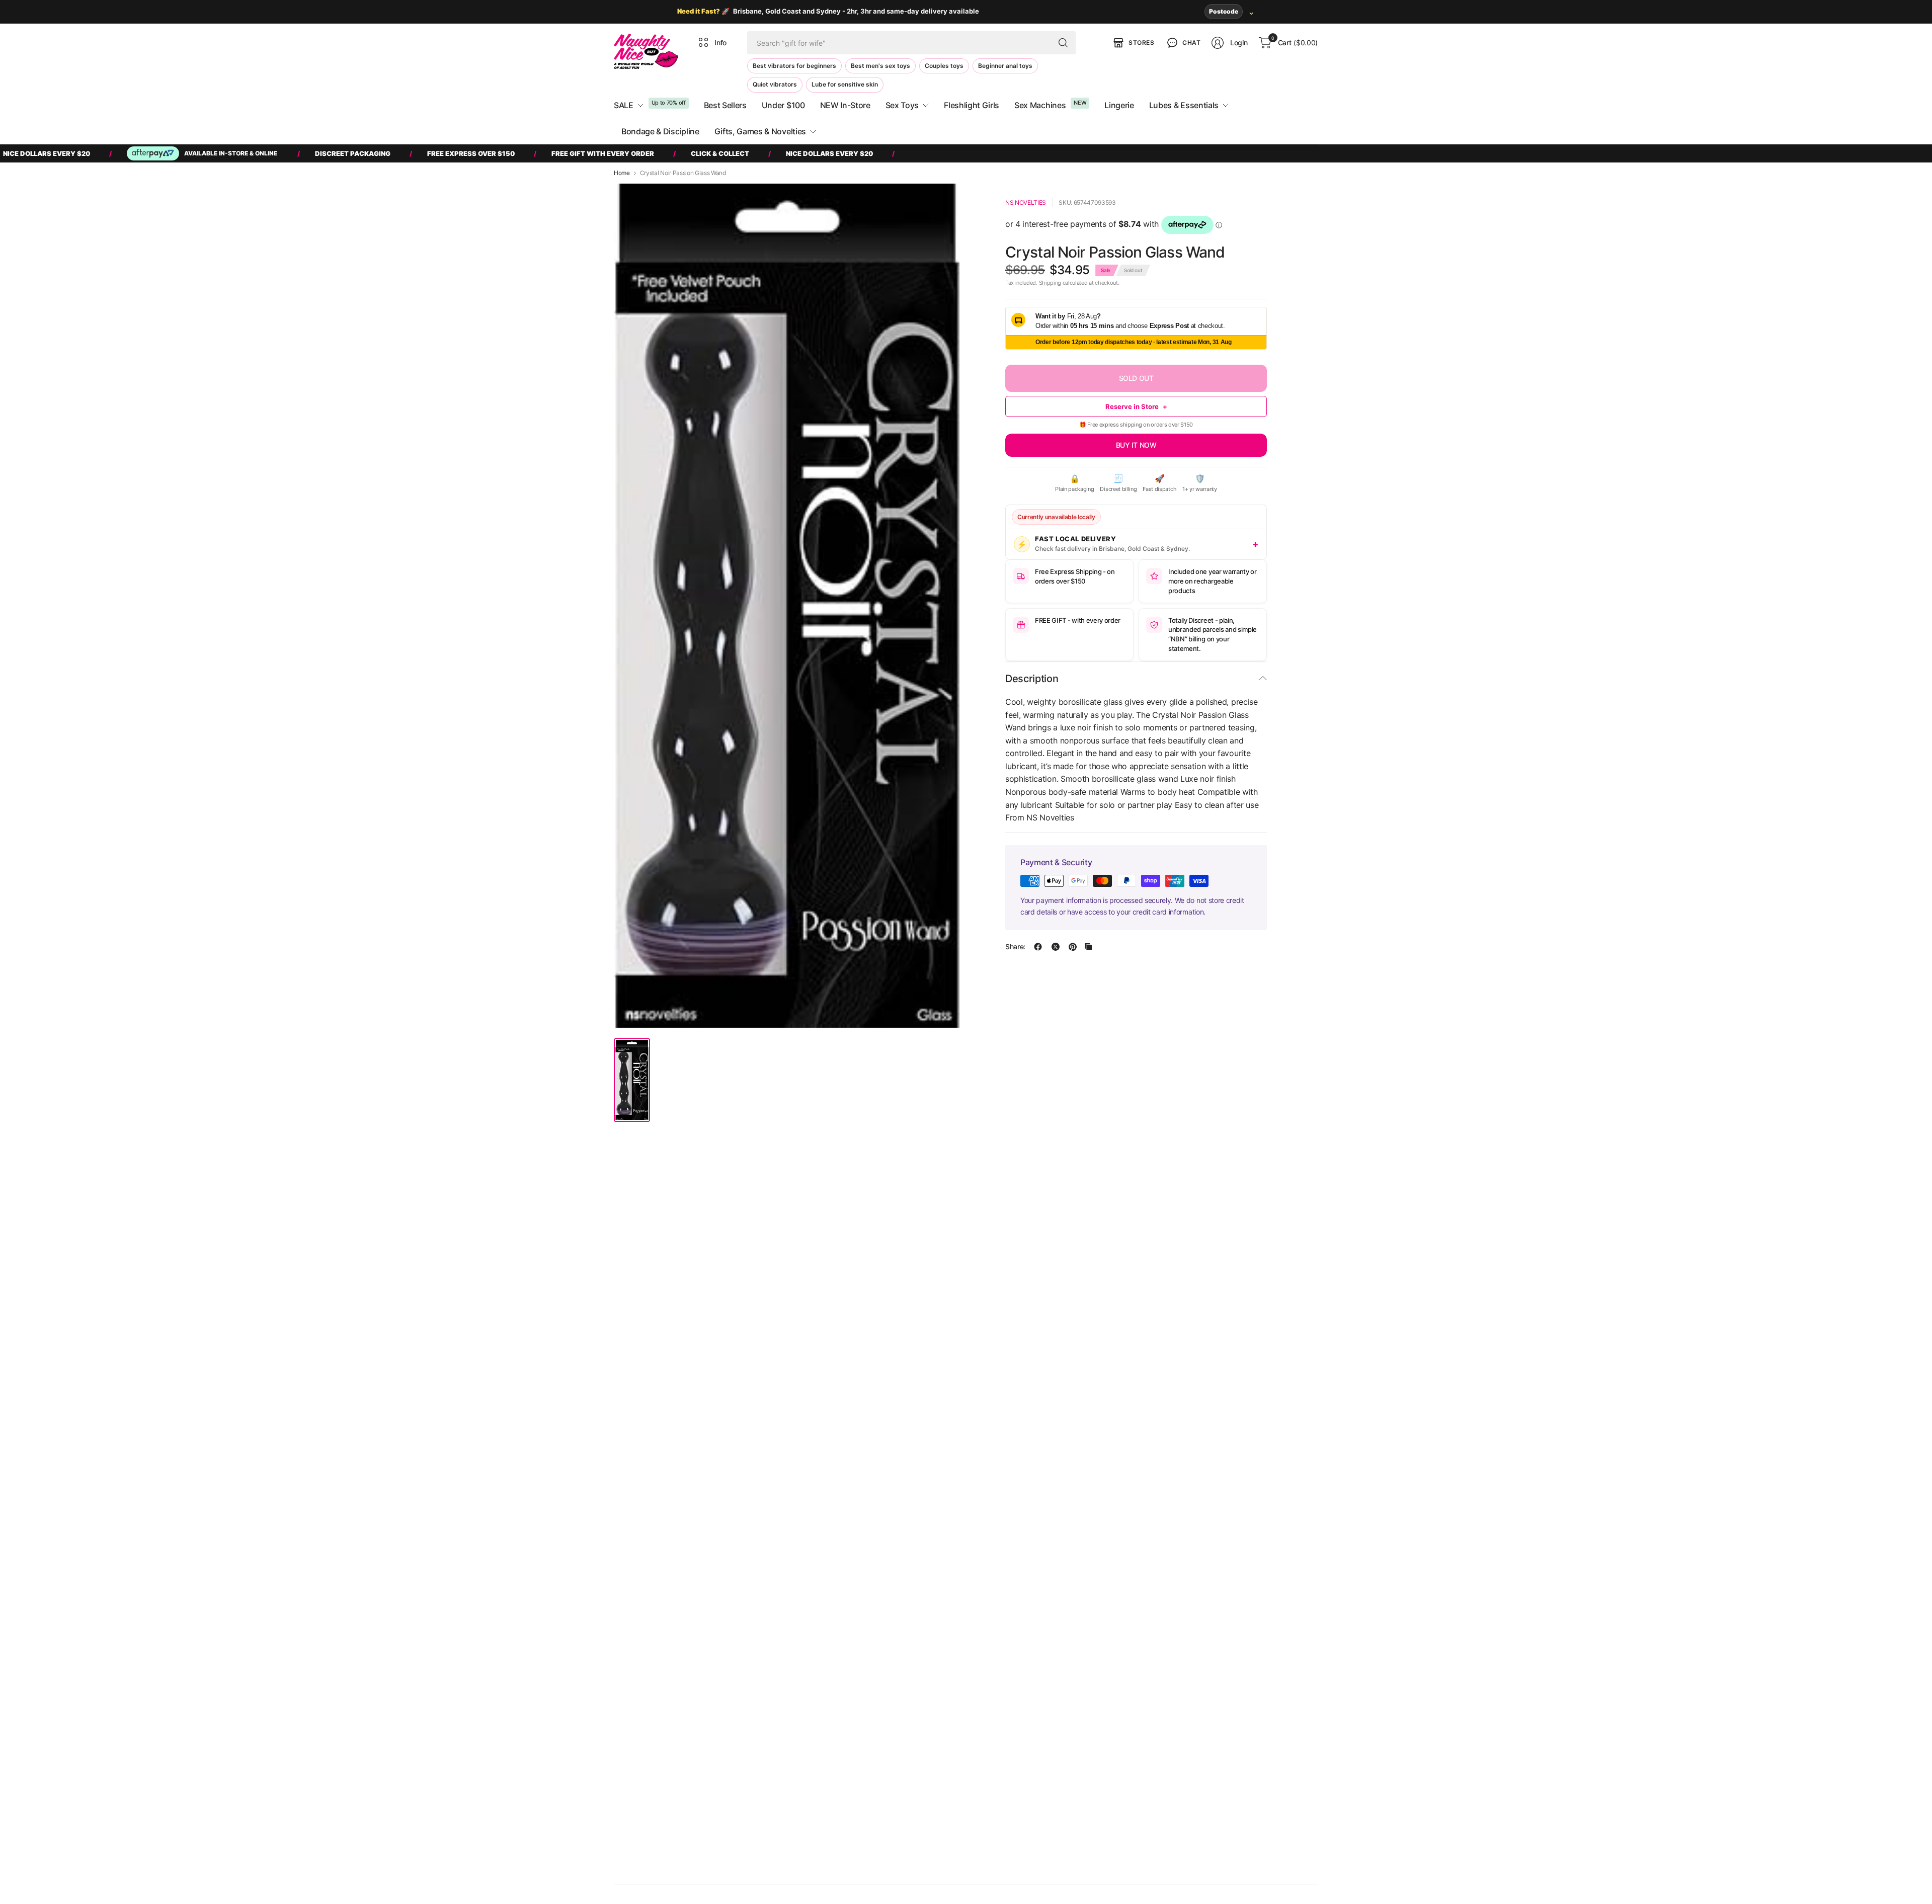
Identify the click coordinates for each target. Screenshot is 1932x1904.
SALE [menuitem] (624, 105)
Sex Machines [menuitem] (1040, 105)
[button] (1183, 43)
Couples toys (944, 66)
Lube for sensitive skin (845, 84)
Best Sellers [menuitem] (725, 105)
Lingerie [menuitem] (1119, 105)
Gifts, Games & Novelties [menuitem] (760, 131)
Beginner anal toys (1005, 66)
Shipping (1050, 283)
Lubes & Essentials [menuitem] (1184, 105)
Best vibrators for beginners (794, 66)
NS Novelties (1026, 202)
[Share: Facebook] (1038, 947)
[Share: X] (1056, 947)
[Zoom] (942, 203)
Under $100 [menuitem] (783, 105)
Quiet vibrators (775, 84)
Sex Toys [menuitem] (902, 105)
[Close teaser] (986, 1852)
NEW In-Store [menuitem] (845, 105)
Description (1032, 679)
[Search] (1063, 43)
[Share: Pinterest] (1073, 947)
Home (622, 173)
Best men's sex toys (880, 66)
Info (720, 43)
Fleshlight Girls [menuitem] (972, 105)
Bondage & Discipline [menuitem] (660, 131)
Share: (1015, 947)
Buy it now (1136, 445)
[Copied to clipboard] (1088, 947)
